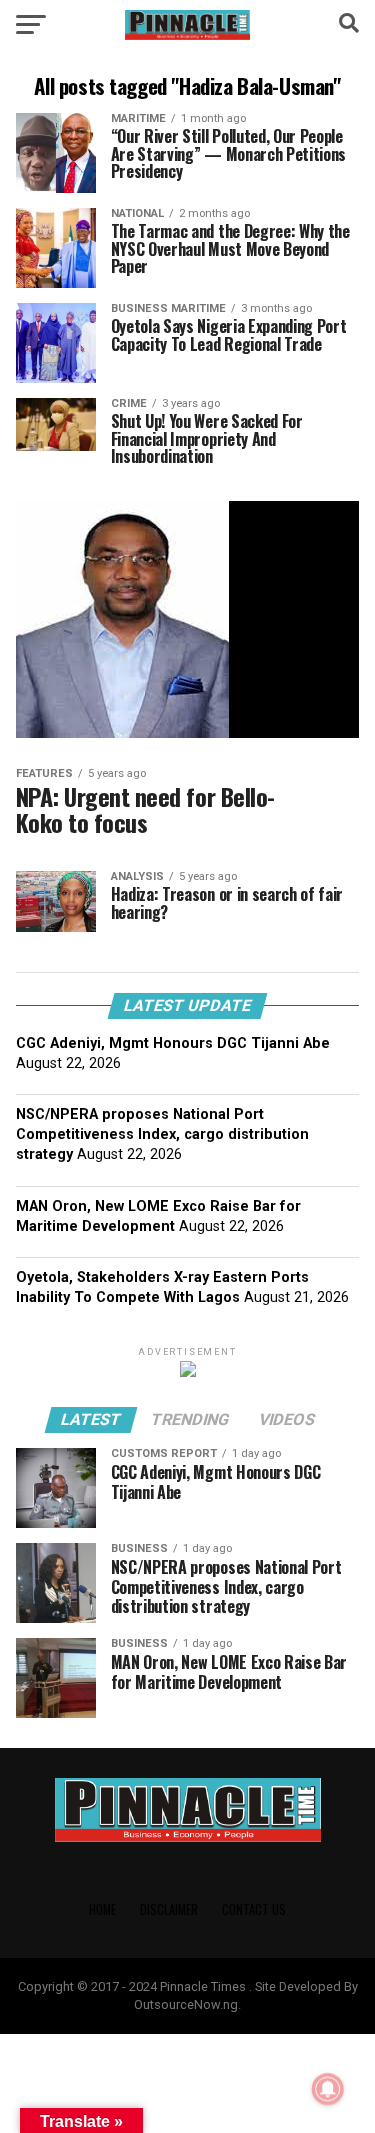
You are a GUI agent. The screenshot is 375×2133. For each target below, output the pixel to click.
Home (102, 1909)
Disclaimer (169, 1909)
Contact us (254, 1909)
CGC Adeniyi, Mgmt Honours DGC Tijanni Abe (173, 1043)
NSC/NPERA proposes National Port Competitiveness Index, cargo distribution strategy (162, 1134)
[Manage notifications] (328, 2089)
